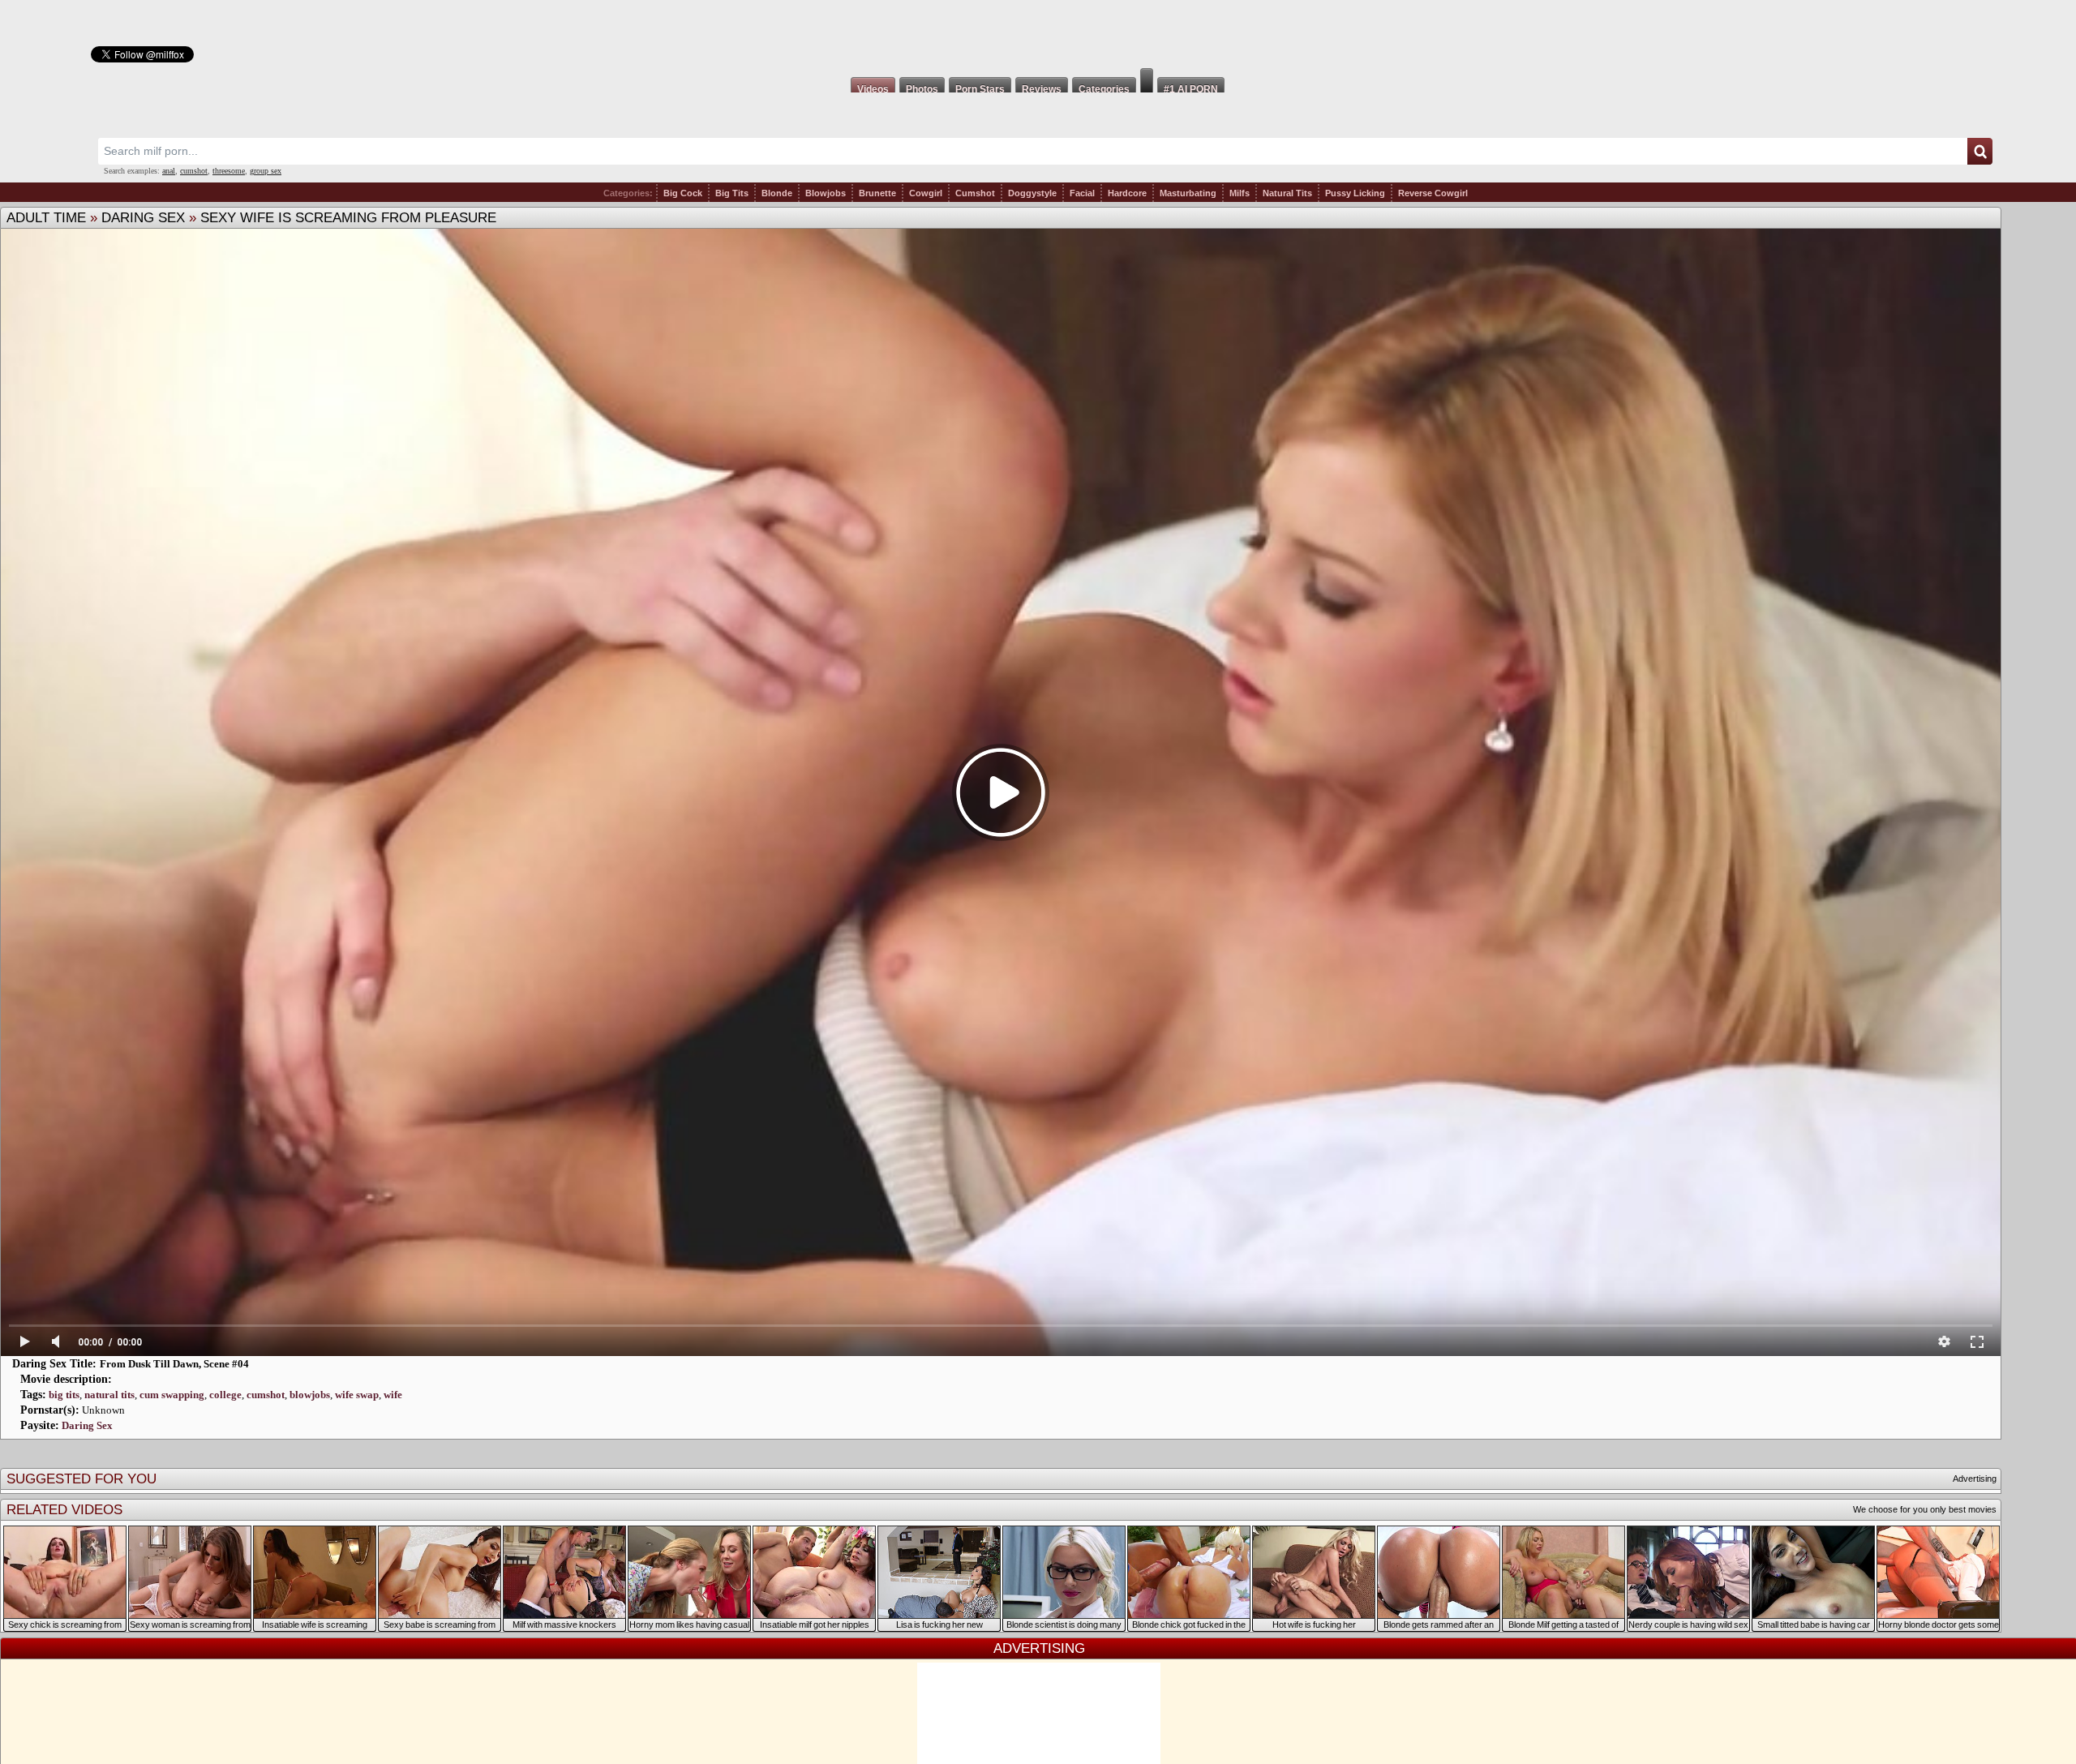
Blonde (777, 193)
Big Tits (732, 193)
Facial (1082, 193)
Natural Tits (1287, 193)
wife (393, 1395)
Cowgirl (926, 193)
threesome (229, 171)
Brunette (877, 193)
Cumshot (975, 193)
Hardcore (1127, 193)
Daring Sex (143, 218)
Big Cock (683, 193)
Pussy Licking (1355, 193)
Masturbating (1188, 193)
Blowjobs (826, 193)
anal (169, 171)
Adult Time (46, 218)
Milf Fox (1038, 34)
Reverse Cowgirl (1433, 193)
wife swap (357, 1395)
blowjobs (310, 1395)
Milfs (1240, 193)
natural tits (109, 1395)
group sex (266, 171)
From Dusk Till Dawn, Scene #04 (174, 1364)
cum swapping (172, 1395)
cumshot (194, 171)
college (225, 1395)
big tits (64, 1395)
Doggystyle (1032, 193)
